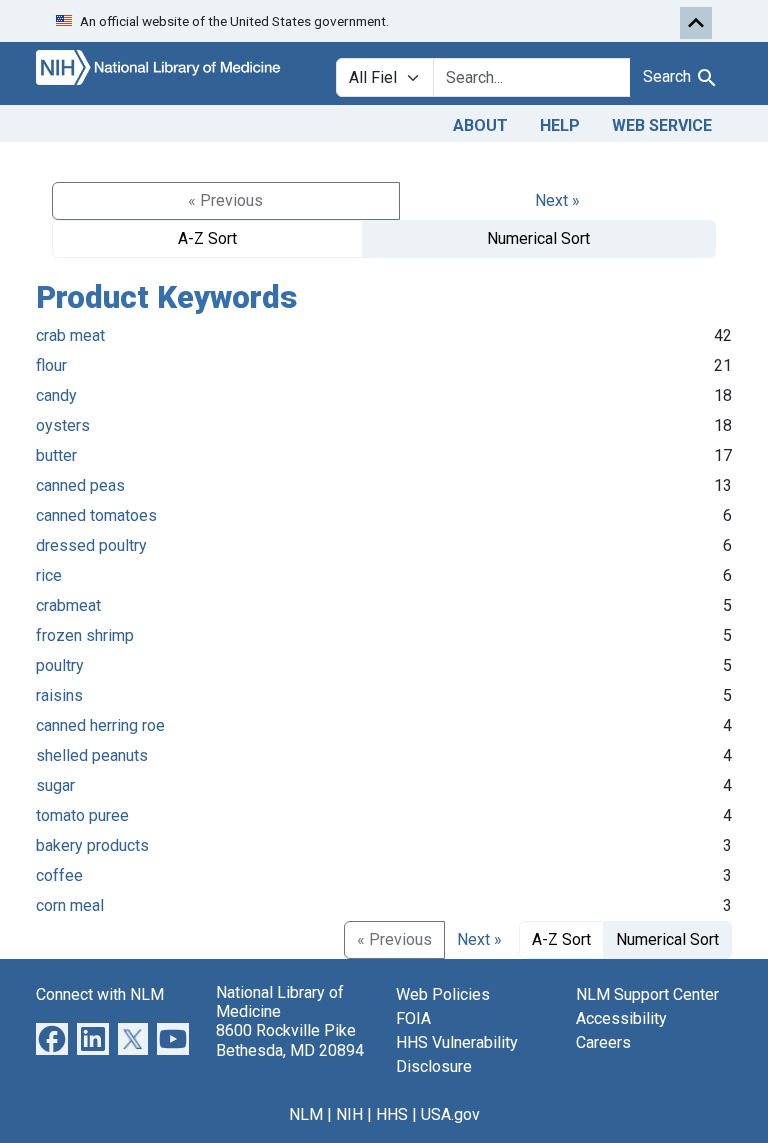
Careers (603, 1042)
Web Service (662, 125)
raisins (59, 695)
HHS (392, 1114)
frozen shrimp (85, 635)
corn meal (70, 905)
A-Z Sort (207, 238)
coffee (59, 875)
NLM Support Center (647, 994)
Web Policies (443, 994)
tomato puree (82, 815)
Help (560, 125)
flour (51, 365)
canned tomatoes (96, 515)
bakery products (92, 845)
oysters (63, 425)
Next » (557, 200)
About (480, 125)
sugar (55, 785)
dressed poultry (91, 545)
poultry (60, 665)
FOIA (413, 1018)
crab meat (70, 335)
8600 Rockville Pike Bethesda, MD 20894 (290, 1040)
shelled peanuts (92, 755)
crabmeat (68, 605)
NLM (306, 1114)
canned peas (80, 485)
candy (56, 395)
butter (56, 455)
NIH (349, 1114)
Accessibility (621, 1018)
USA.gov (450, 1114)
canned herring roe (100, 725)
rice (49, 575)
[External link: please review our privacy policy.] (52, 1037)
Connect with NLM (100, 994)
